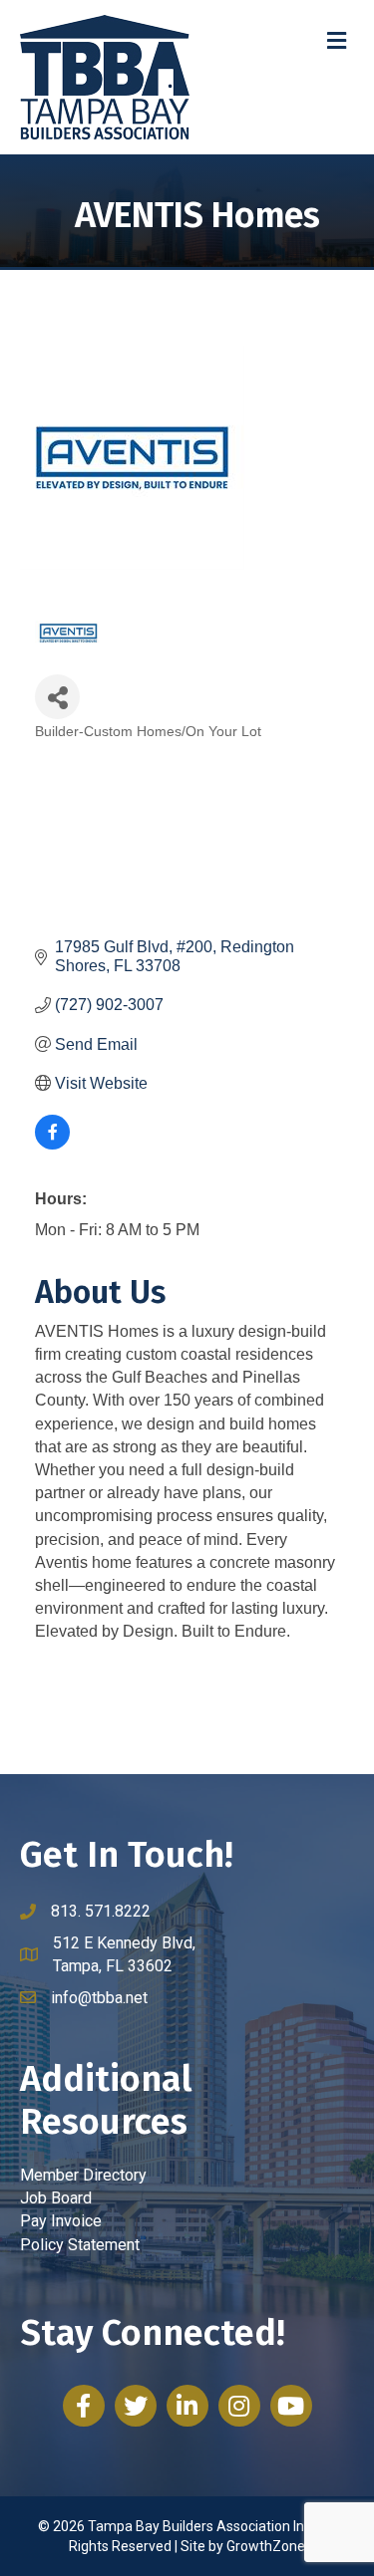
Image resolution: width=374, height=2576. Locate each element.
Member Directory (83, 2175)
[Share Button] (57, 697)
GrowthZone (266, 2546)
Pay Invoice (61, 2221)
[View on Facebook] (52, 1144)
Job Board (56, 2198)
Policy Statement (80, 2245)
